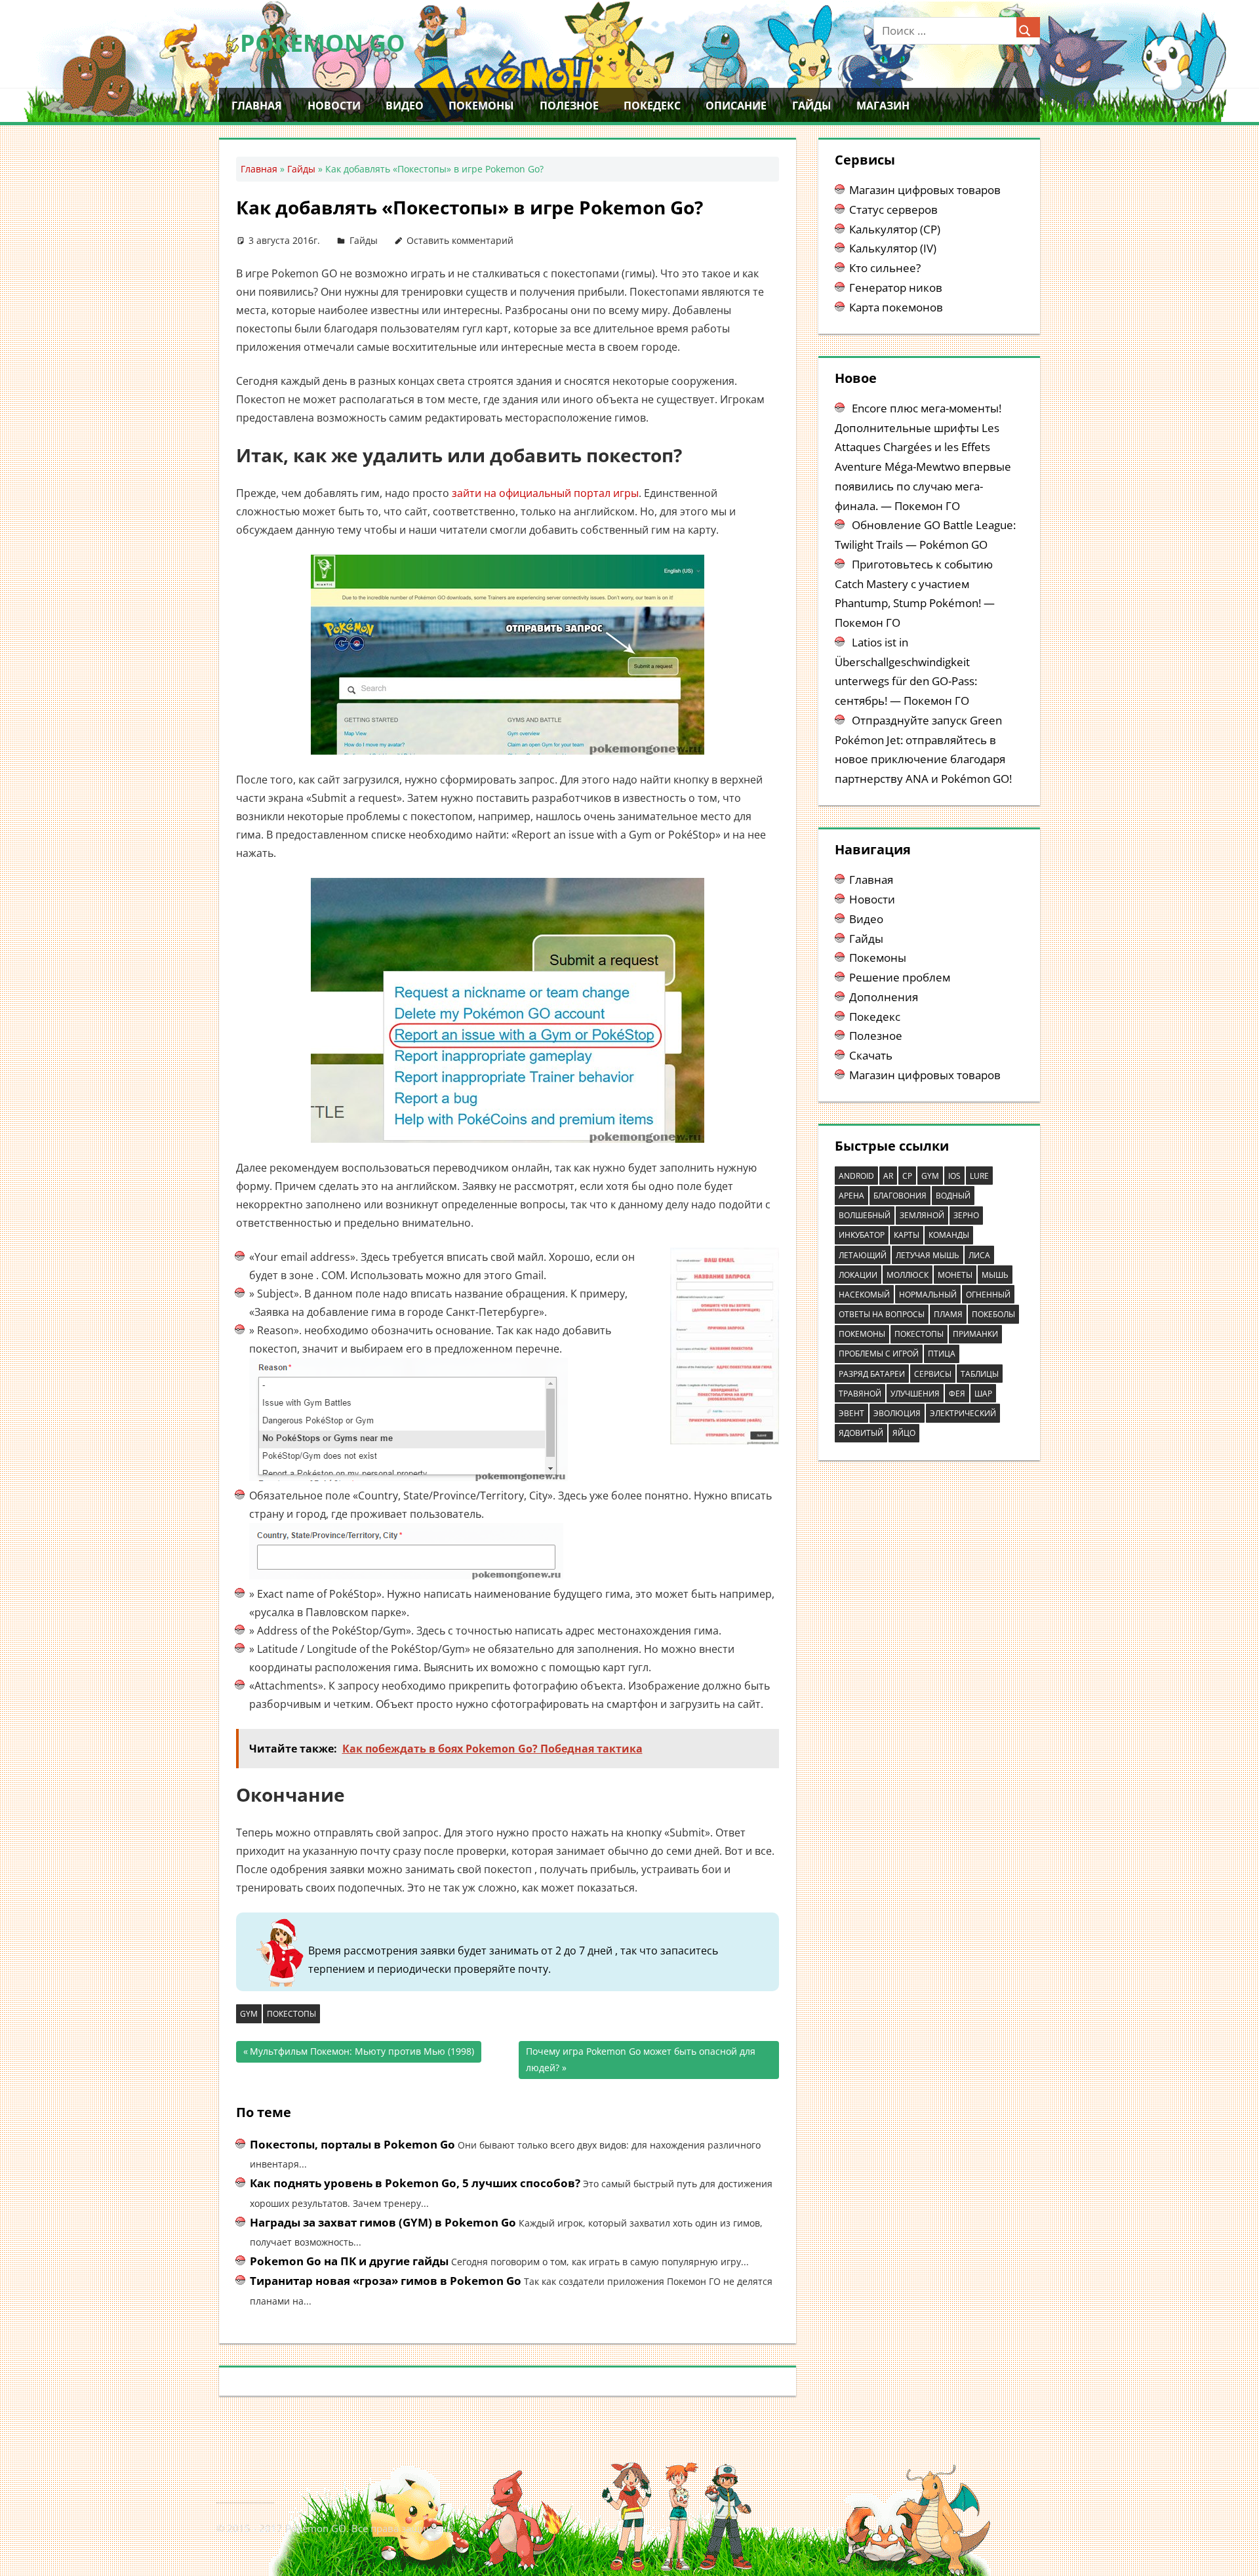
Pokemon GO (323, 43)
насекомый (864, 1295)
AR (888, 1176)
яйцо (904, 1433)
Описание (736, 106)
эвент (851, 1413)
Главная (257, 106)
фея (957, 1394)
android (856, 1176)
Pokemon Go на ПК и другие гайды (349, 2261)
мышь (995, 1275)
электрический (963, 1413)
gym (249, 2014)
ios (954, 1176)
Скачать (871, 1055)
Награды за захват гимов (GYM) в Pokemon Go (383, 2222)
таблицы (980, 1374)
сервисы (933, 1374)
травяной (860, 1394)
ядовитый (861, 1433)
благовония (900, 1196)
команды (949, 1235)
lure (979, 1176)
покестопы (291, 2014)
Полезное (569, 106)
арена (851, 1196)
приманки (975, 1334)
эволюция (897, 1413)
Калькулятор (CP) (895, 229)
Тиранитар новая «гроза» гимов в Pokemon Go (386, 2281)
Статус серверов (893, 209)
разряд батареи (872, 1374)
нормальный (928, 1295)
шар (983, 1394)
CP (907, 1176)
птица (942, 1354)
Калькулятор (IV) (893, 248)
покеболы (993, 1314)
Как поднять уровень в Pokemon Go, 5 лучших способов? (415, 2183)
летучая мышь (928, 1255)
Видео (405, 106)
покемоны (862, 1334)
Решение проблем (900, 977)
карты (907, 1235)
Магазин (883, 106)
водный (953, 1196)
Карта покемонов (896, 307)
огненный (988, 1295)
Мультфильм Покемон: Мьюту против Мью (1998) (362, 2054)
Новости (334, 106)
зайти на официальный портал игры (545, 493)
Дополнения (884, 997)
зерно (966, 1215)
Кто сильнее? (885, 268)
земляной (922, 1215)
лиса (979, 1255)
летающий (863, 1255)
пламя (948, 1314)
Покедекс (652, 106)
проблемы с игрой (879, 1354)
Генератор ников (896, 287)
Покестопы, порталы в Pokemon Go (352, 2144)
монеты (955, 1275)
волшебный (865, 1215)
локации (858, 1275)
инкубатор (862, 1235)
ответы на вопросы (882, 1314)
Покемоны (481, 106)
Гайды (812, 106)
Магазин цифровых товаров (925, 190)
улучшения (915, 1394)
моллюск (908, 1275)
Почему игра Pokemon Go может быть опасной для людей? (641, 2059)
